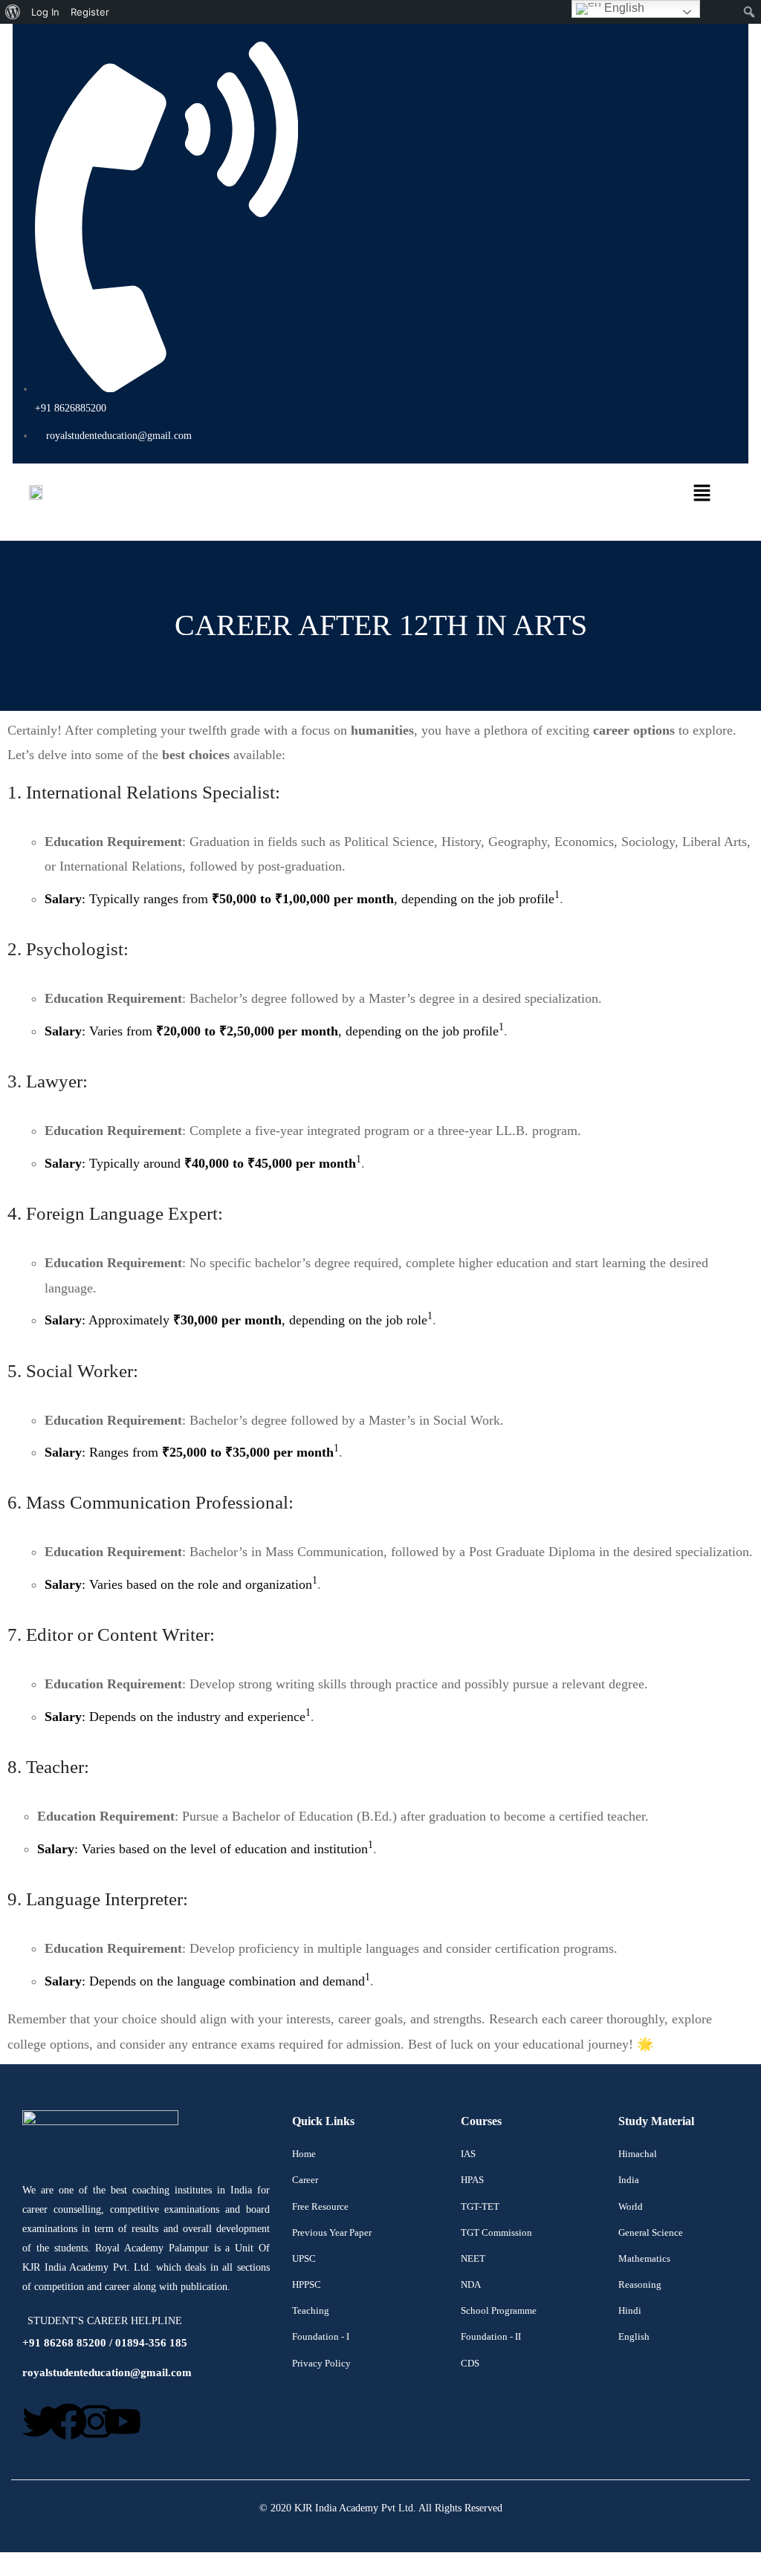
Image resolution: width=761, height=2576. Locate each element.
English (623, 8)
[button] (443, 495)
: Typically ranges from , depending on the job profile (299, 899)
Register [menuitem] (90, 12)
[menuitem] (13, 12)
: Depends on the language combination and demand (205, 1981)
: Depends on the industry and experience (175, 1717)
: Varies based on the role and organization (178, 1584)
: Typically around (200, 1163)
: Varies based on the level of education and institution (203, 1849)
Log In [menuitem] (45, 12)
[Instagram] (96, 2421)
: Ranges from (189, 1452)
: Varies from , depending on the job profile (272, 1031)
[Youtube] (123, 2421)
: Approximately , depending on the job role (236, 1320)
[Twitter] (41, 2421)
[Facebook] (68, 2421)
